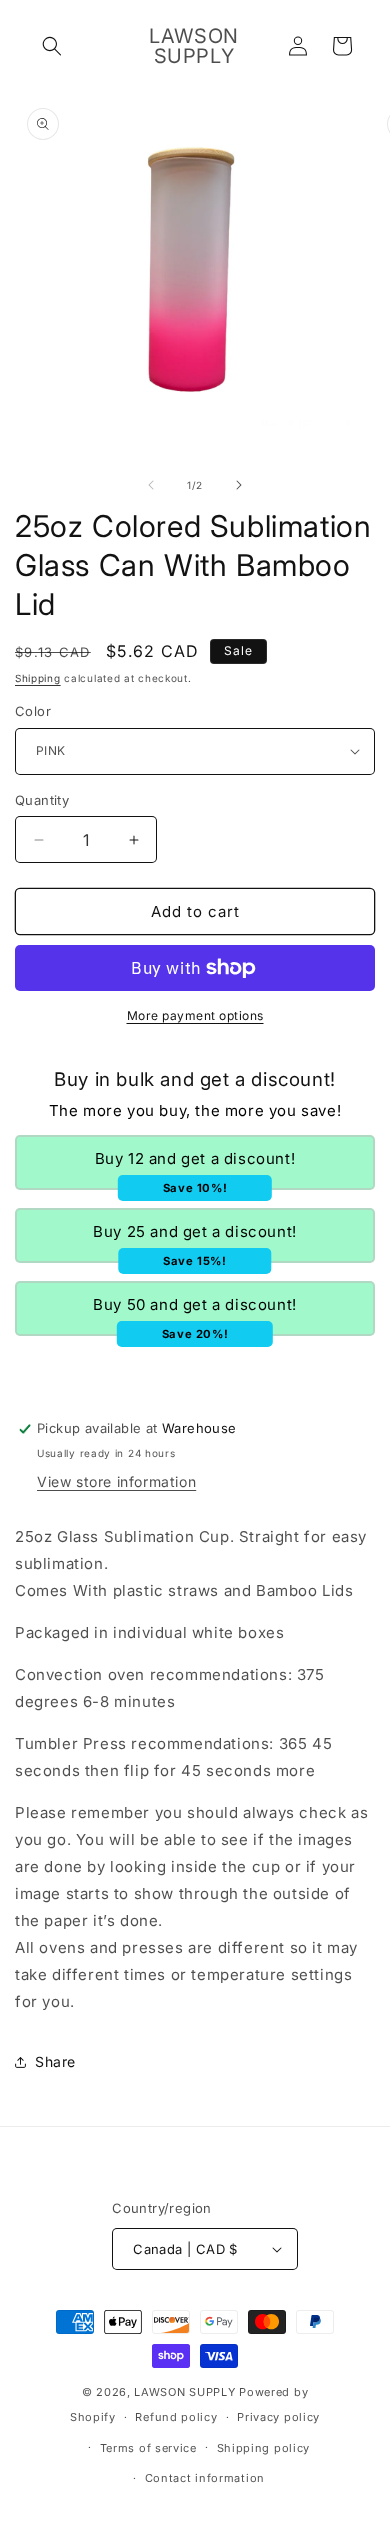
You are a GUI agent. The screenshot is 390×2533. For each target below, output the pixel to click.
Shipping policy (264, 2448)
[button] (52, 46)
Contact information (205, 2478)
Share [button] (55, 2061)
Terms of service (148, 2448)
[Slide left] (151, 485)
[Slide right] (239, 485)
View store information (116, 1481)
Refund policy (176, 2417)
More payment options (195, 1015)
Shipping (38, 678)
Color (33, 711)
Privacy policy (278, 2417)
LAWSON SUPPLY (184, 2392)
